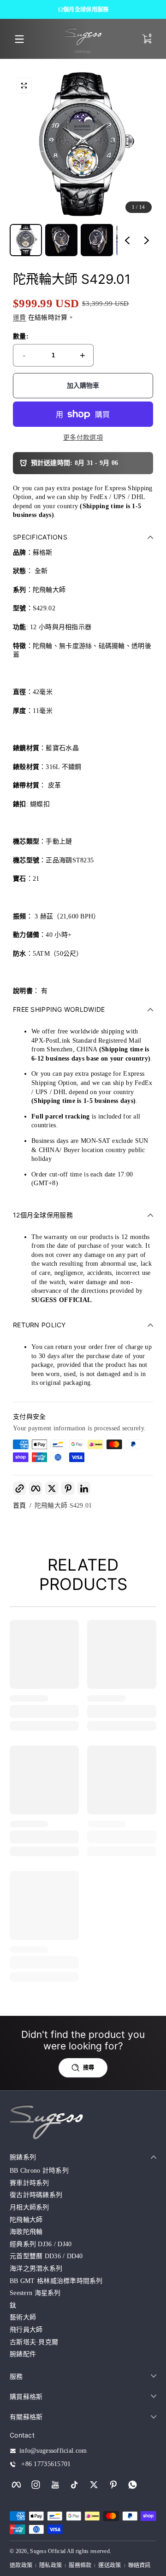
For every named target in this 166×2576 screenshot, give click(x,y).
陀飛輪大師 (26, 2220)
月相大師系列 (30, 2207)
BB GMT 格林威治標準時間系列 (56, 2281)
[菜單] (19, 39)
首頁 (20, 1506)
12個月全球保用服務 (83, 9)
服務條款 (80, 2565)
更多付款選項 (83, 438)
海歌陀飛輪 (26, 2232)
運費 (20, 318)
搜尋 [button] (89, 2068)
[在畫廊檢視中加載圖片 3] (97, 240)
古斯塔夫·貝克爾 (34, 2342)
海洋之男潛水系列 (36, 2269)
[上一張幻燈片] (127, 240)
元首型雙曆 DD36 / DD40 (46, 2256)
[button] (24, 86)
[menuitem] (83, 2171)
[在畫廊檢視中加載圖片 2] (61, 240)
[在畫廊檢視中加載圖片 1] (26, 240)
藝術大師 (23, 2317)
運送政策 (110, 2565)
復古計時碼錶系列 (36, 2195)
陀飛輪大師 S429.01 (63, 1506)
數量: (21, 336)
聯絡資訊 (139, 2565)
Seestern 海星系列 (35, 2293)
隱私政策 (50, 2565)
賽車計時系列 (30, 2183)
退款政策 (21, 2565)
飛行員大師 (26, 2330)
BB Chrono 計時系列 (39, 2171)
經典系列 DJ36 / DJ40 (41, 2244)
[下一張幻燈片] (147, 240)
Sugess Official (48, 2551)
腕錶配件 (23, 2354)
